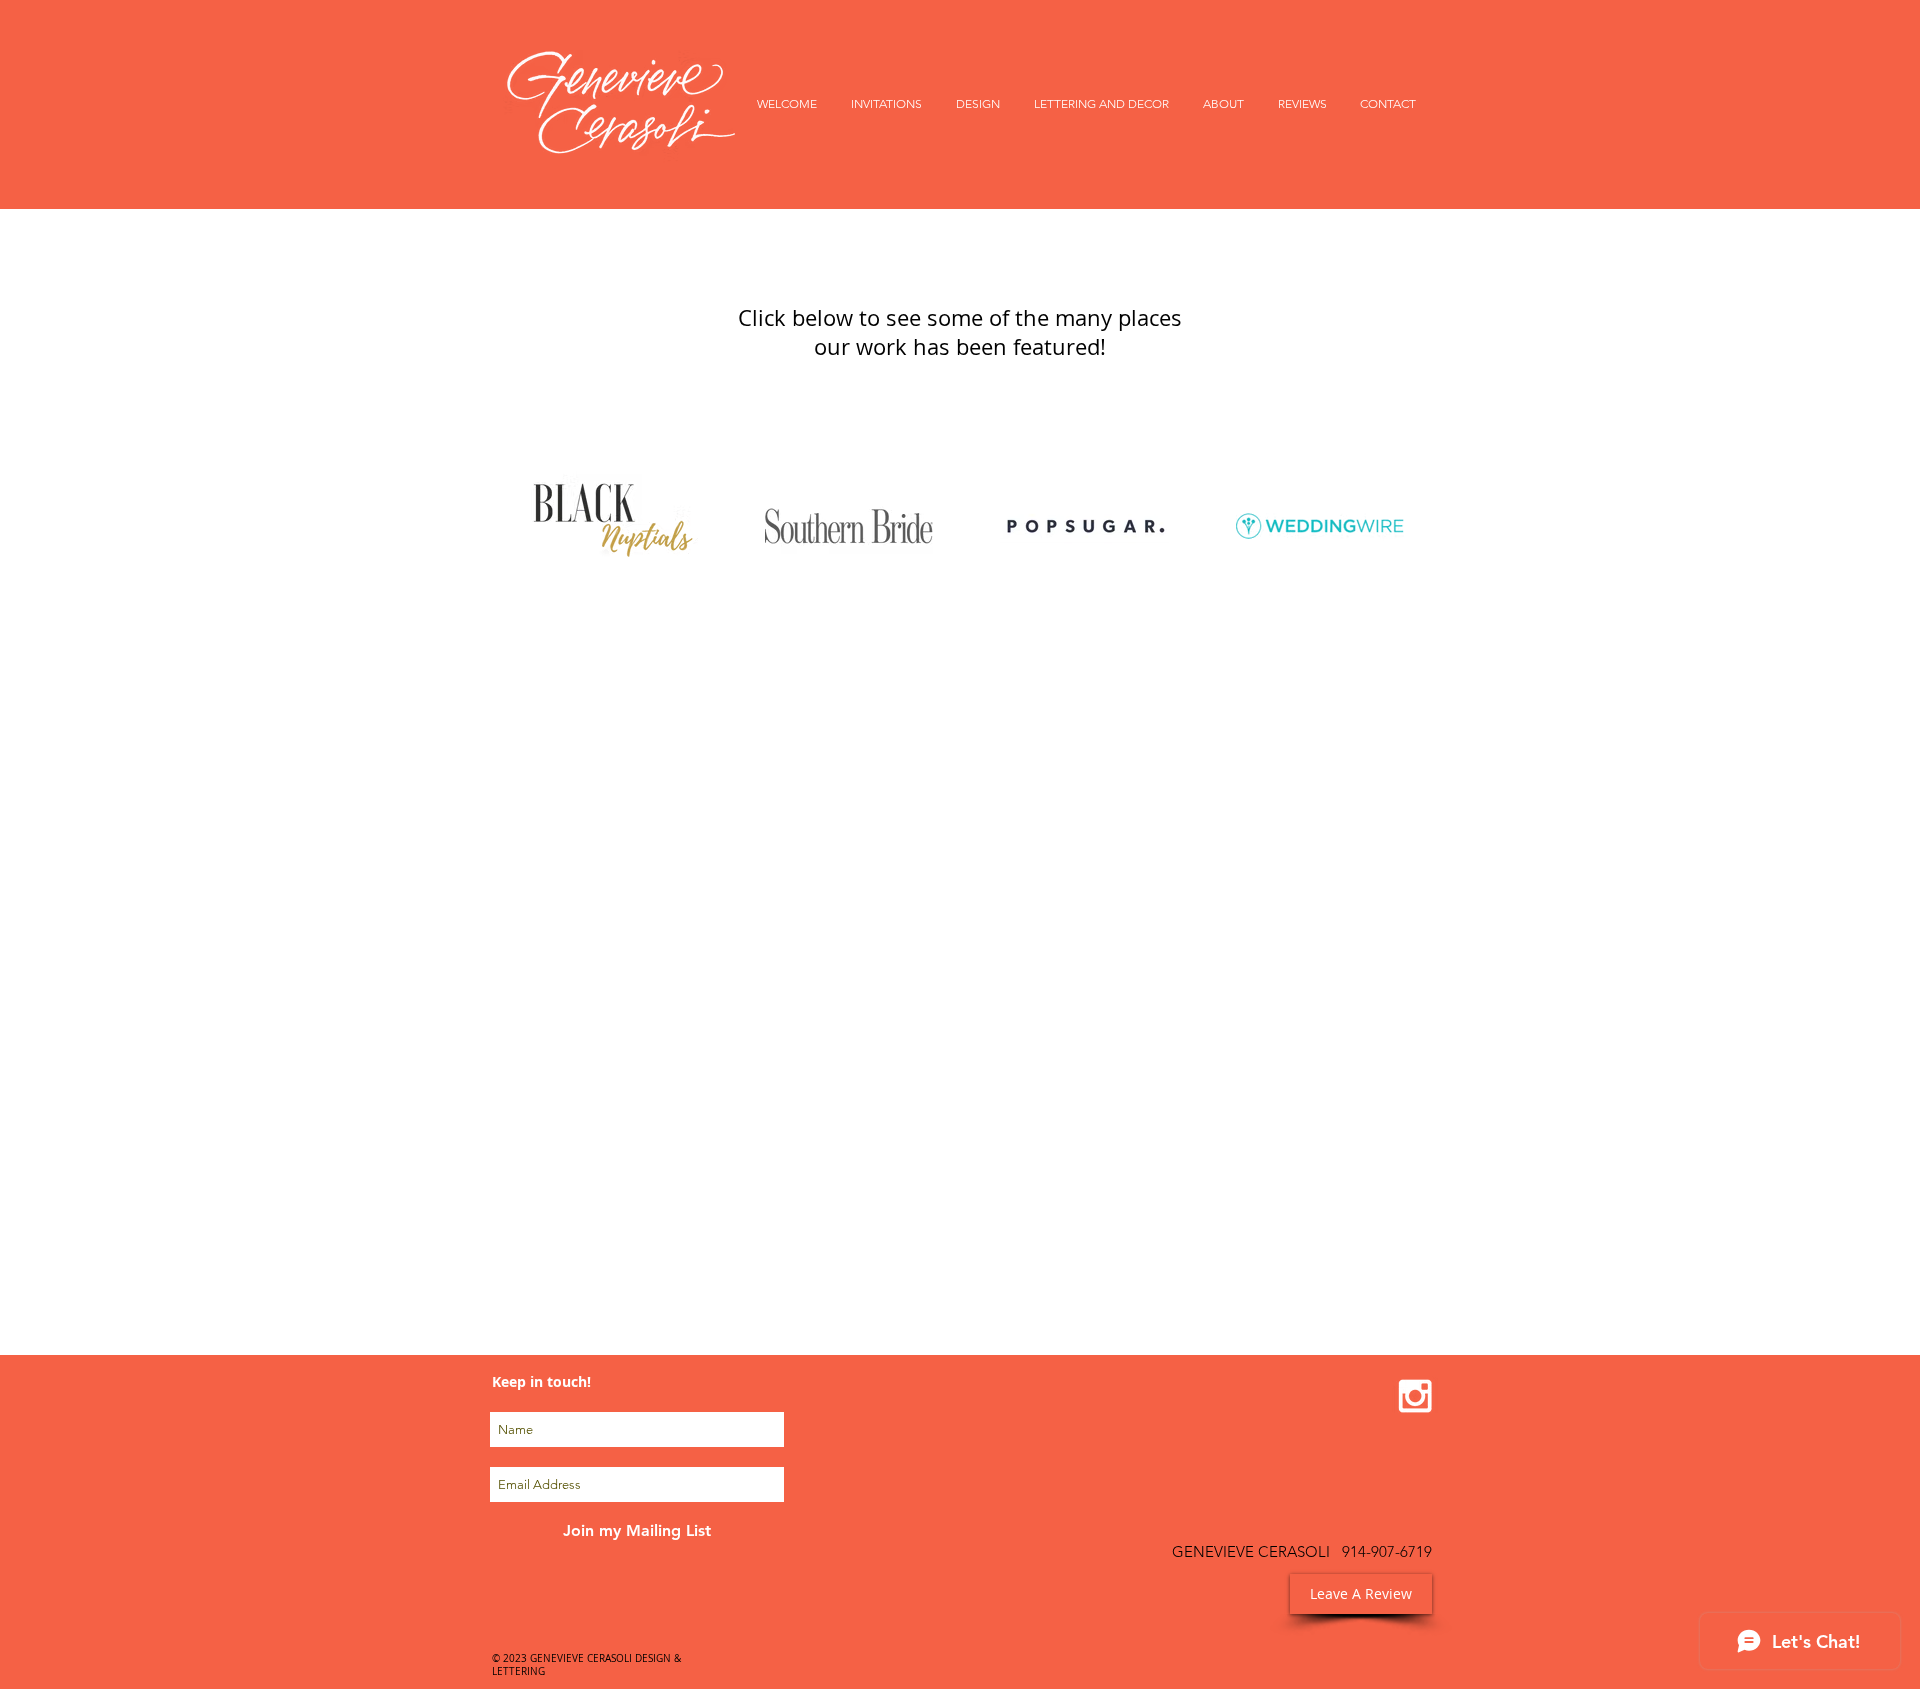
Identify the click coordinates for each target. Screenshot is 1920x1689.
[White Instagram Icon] (1415, 1396)
